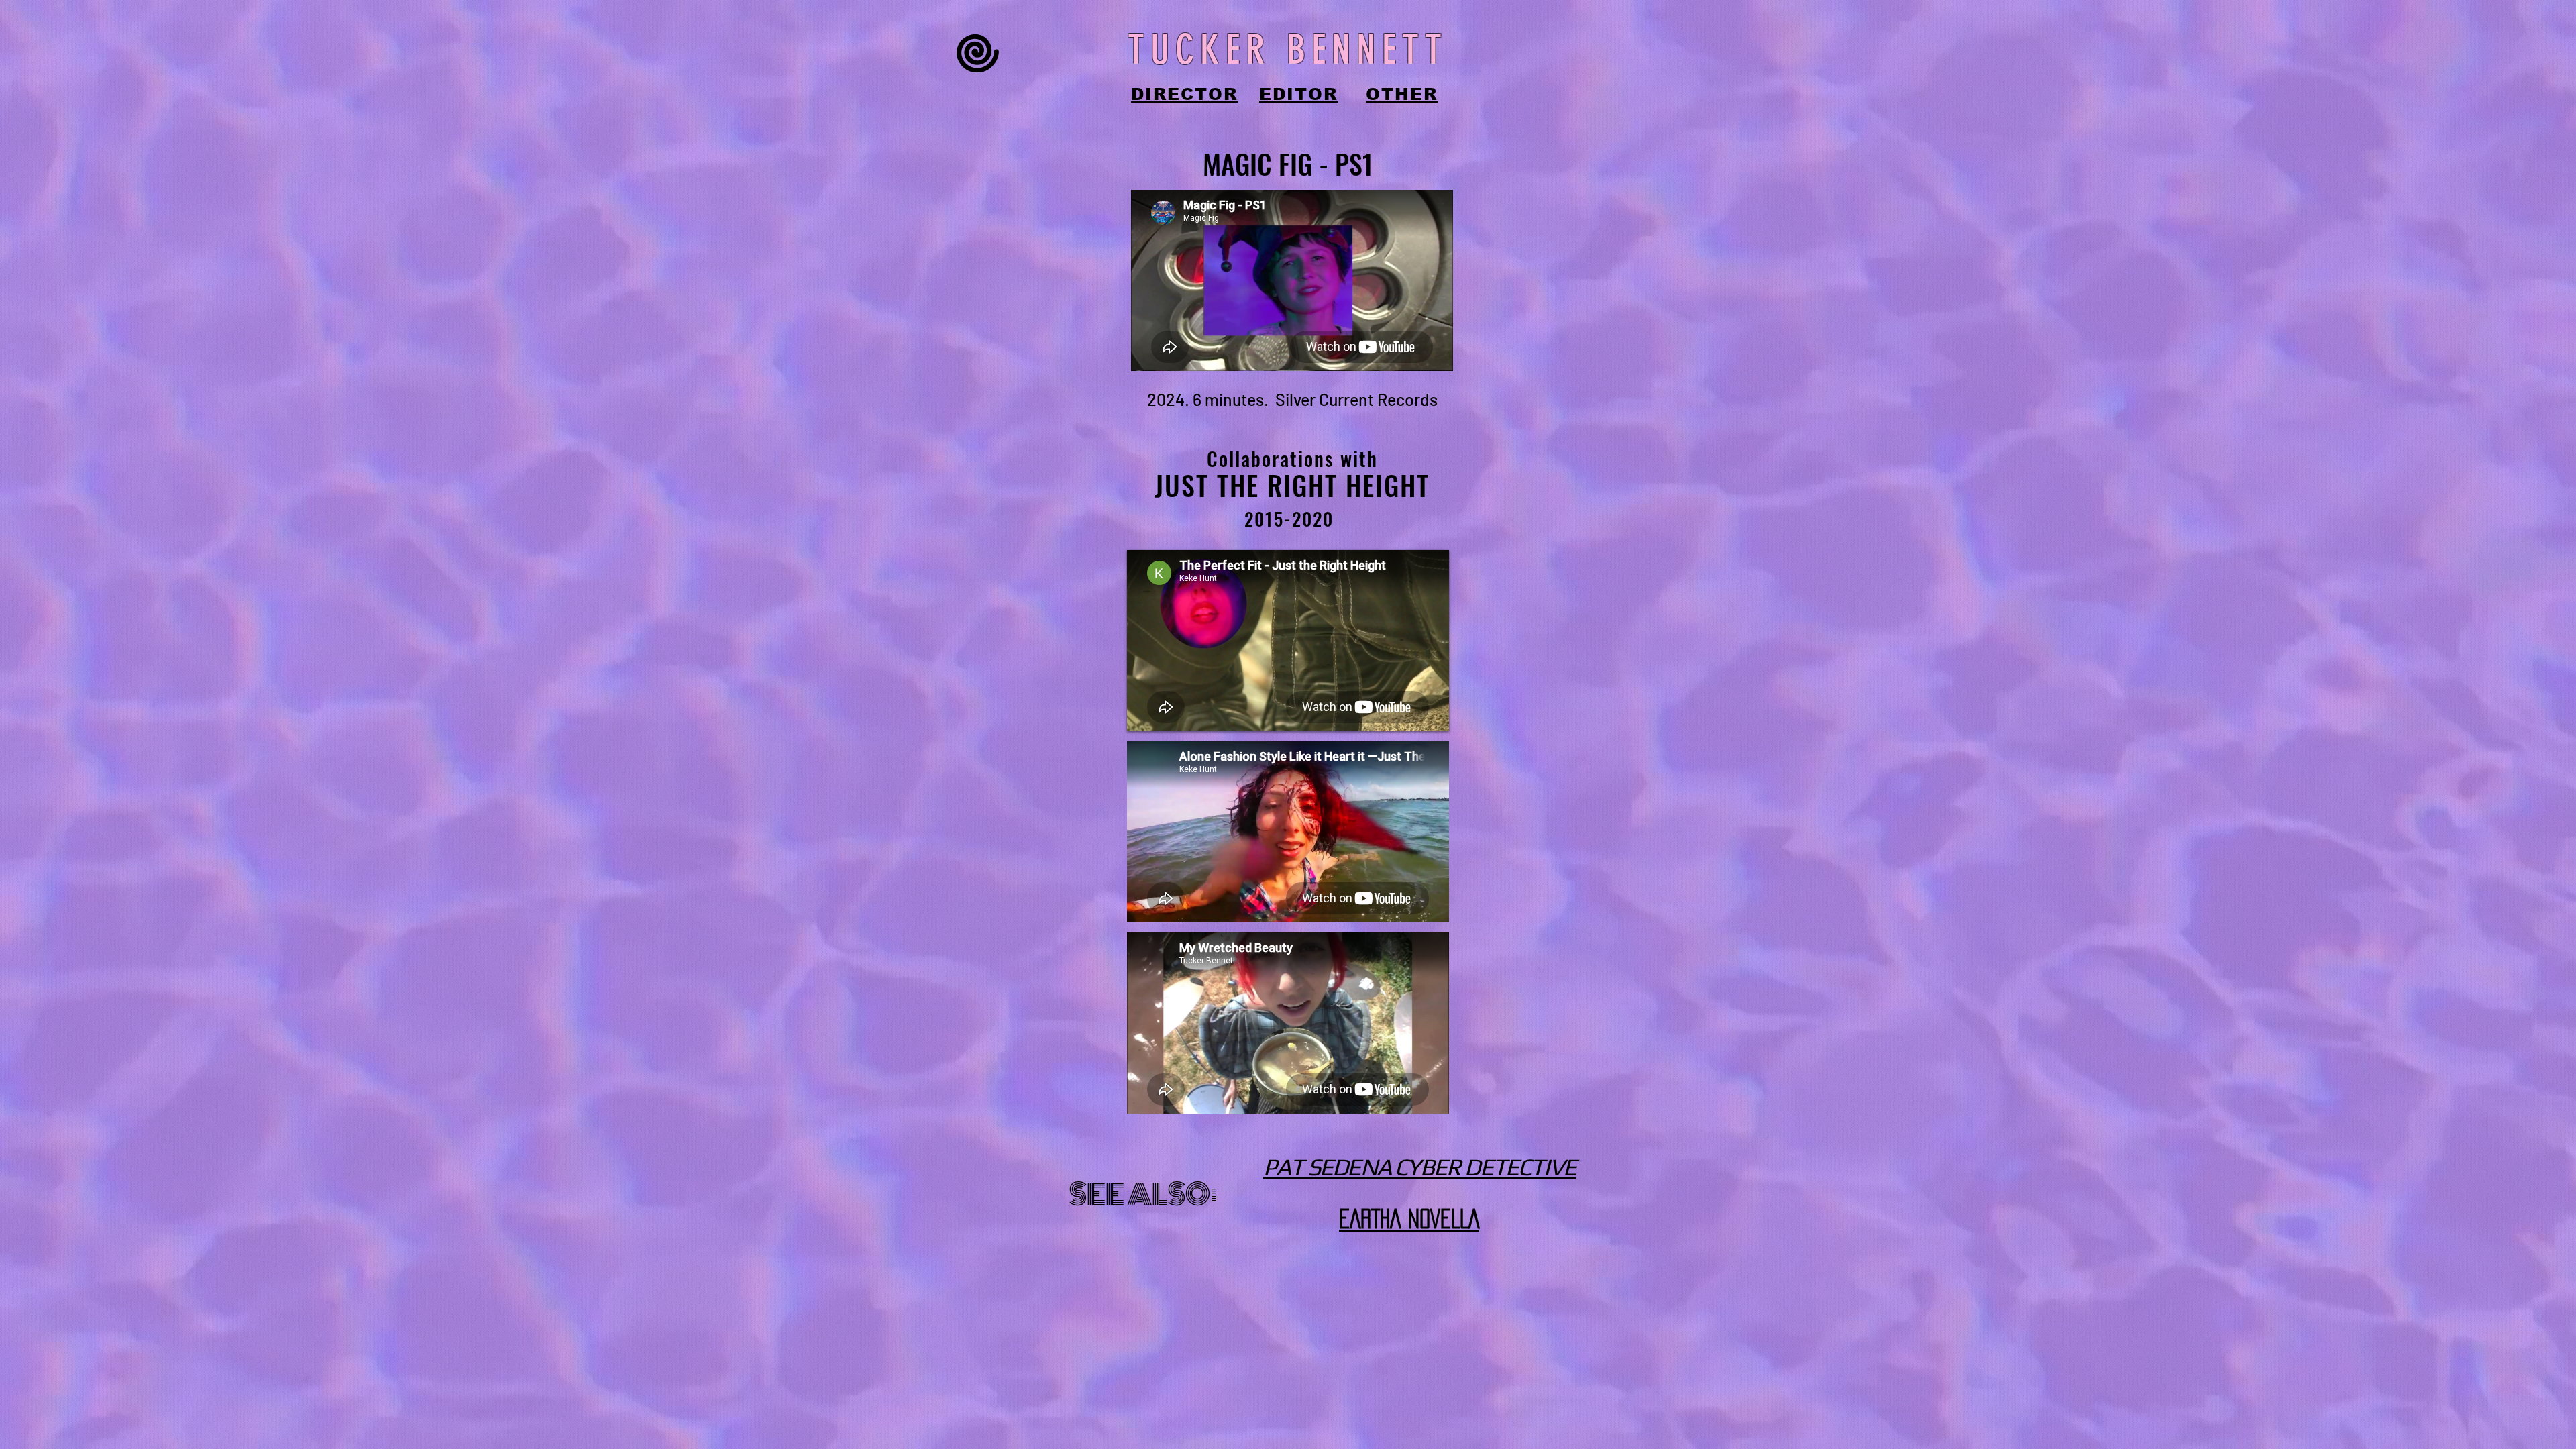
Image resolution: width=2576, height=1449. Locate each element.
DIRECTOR (1184, 94)
